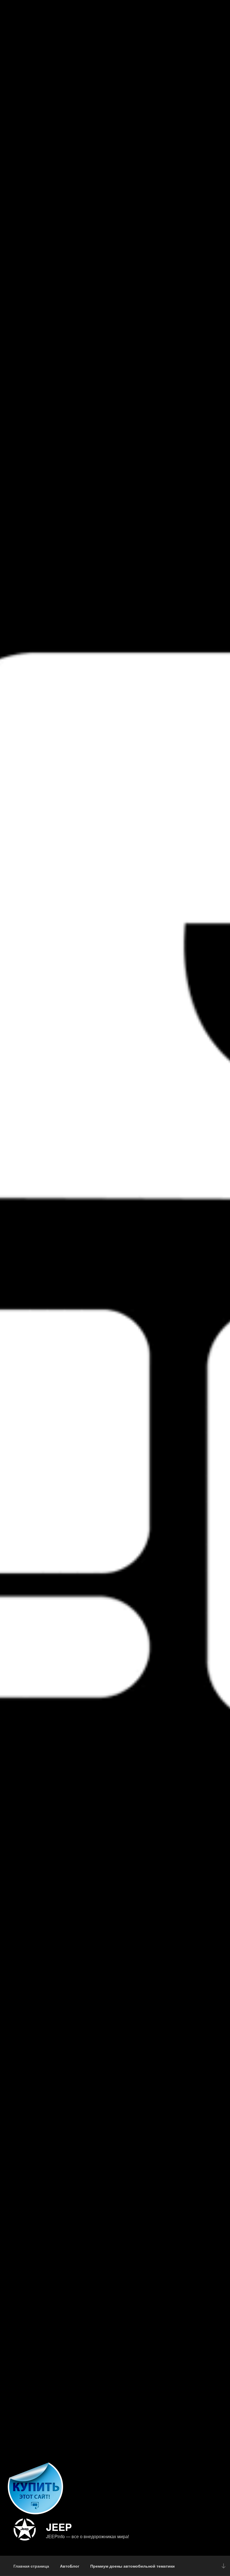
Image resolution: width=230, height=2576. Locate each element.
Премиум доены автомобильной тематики (133, 2566)
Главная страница (31, 2566)
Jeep (59, 2527)
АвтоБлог (70, 2566)
